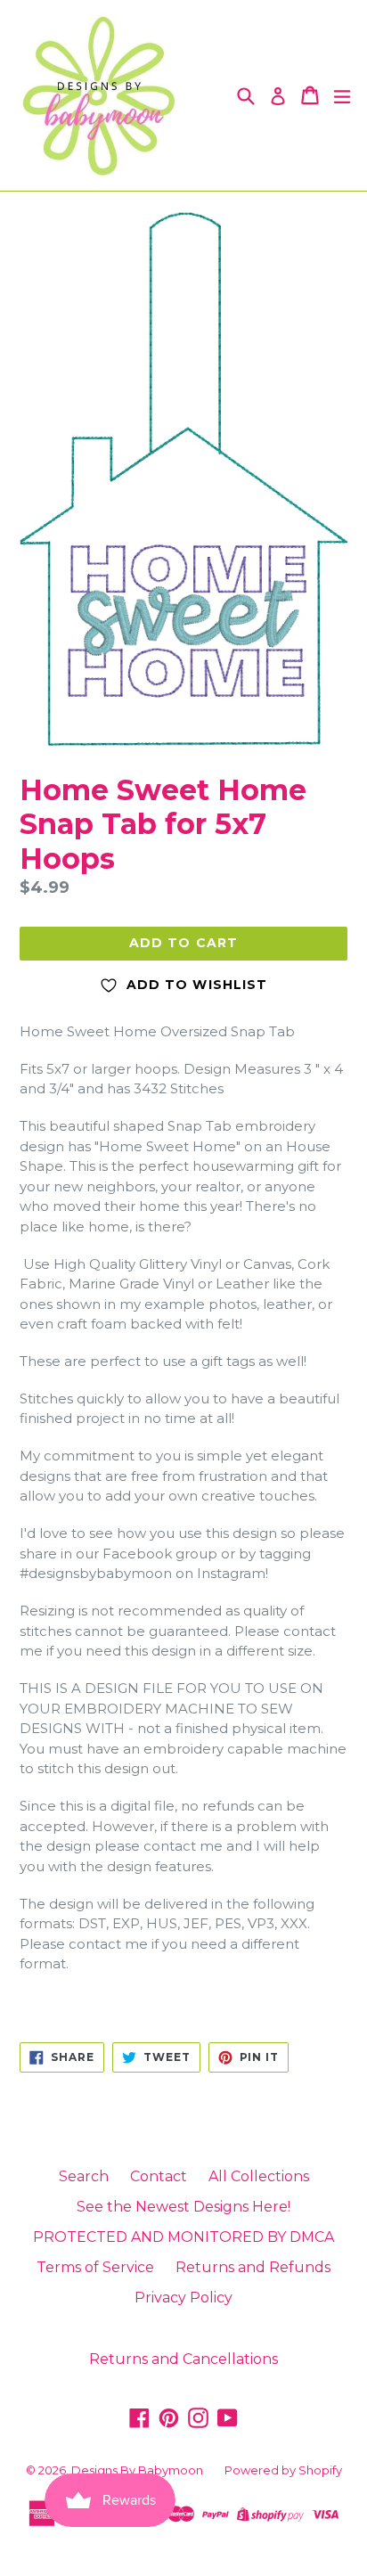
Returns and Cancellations (183, 2359)
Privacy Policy (183, 2298)
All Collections (259, 2176)
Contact (159, 2176)
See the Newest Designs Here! (183, 2207)
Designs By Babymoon (137, 2470)
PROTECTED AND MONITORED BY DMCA (183, 2237)
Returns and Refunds (253, 2267)
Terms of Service (95, 2267)
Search (84, 2176)
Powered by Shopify (283, 2470)
